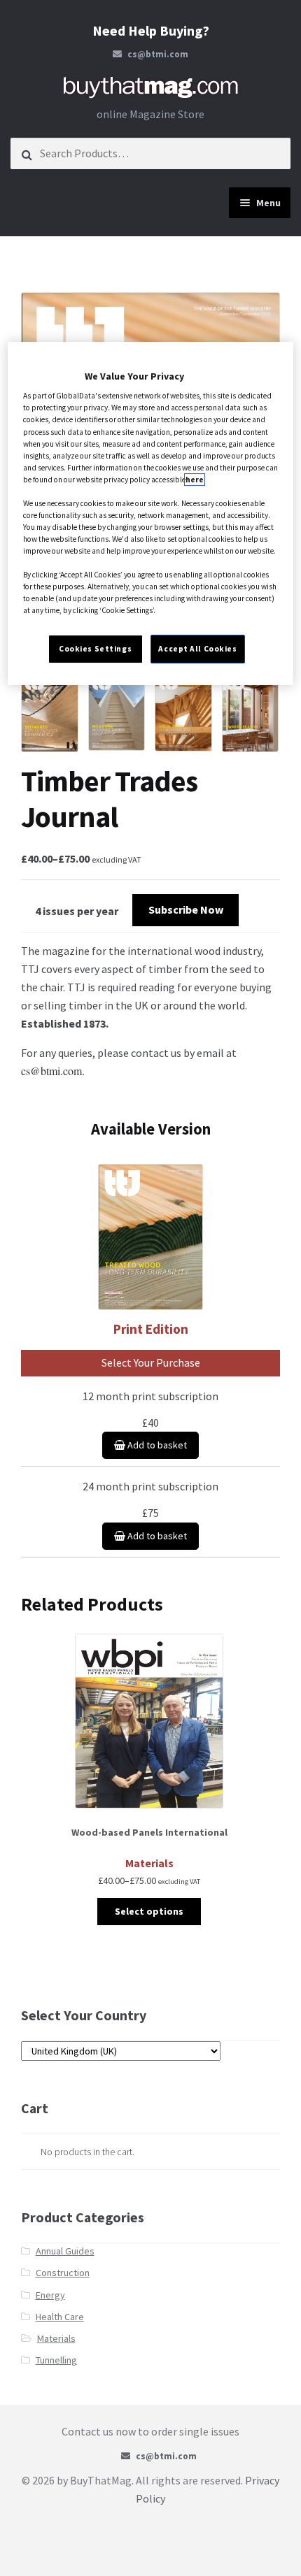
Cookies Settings (95, 649)
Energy (50, 2295)
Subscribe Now (186, 909)
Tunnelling (56, 2360)
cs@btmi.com (158, 54)
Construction (63, 2273)
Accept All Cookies (197, 649)
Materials (56, 2338)
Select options (149, 1911)
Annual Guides (65, 2251)
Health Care (60, 2317)
